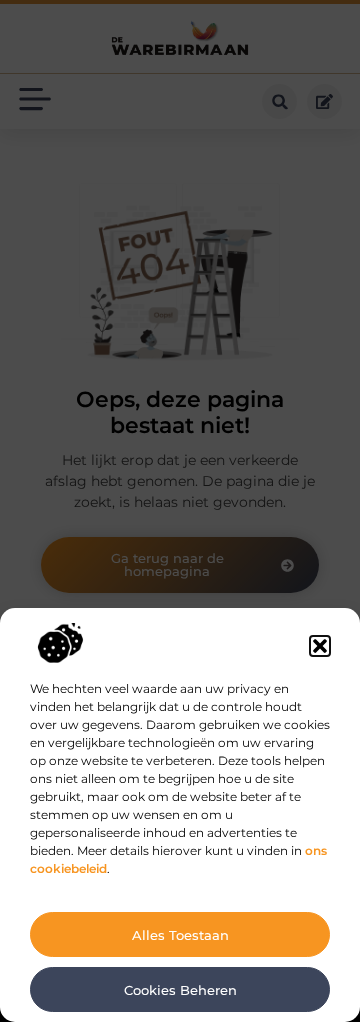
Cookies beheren (180, 990)
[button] (320, 646)
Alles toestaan (180, 935)
